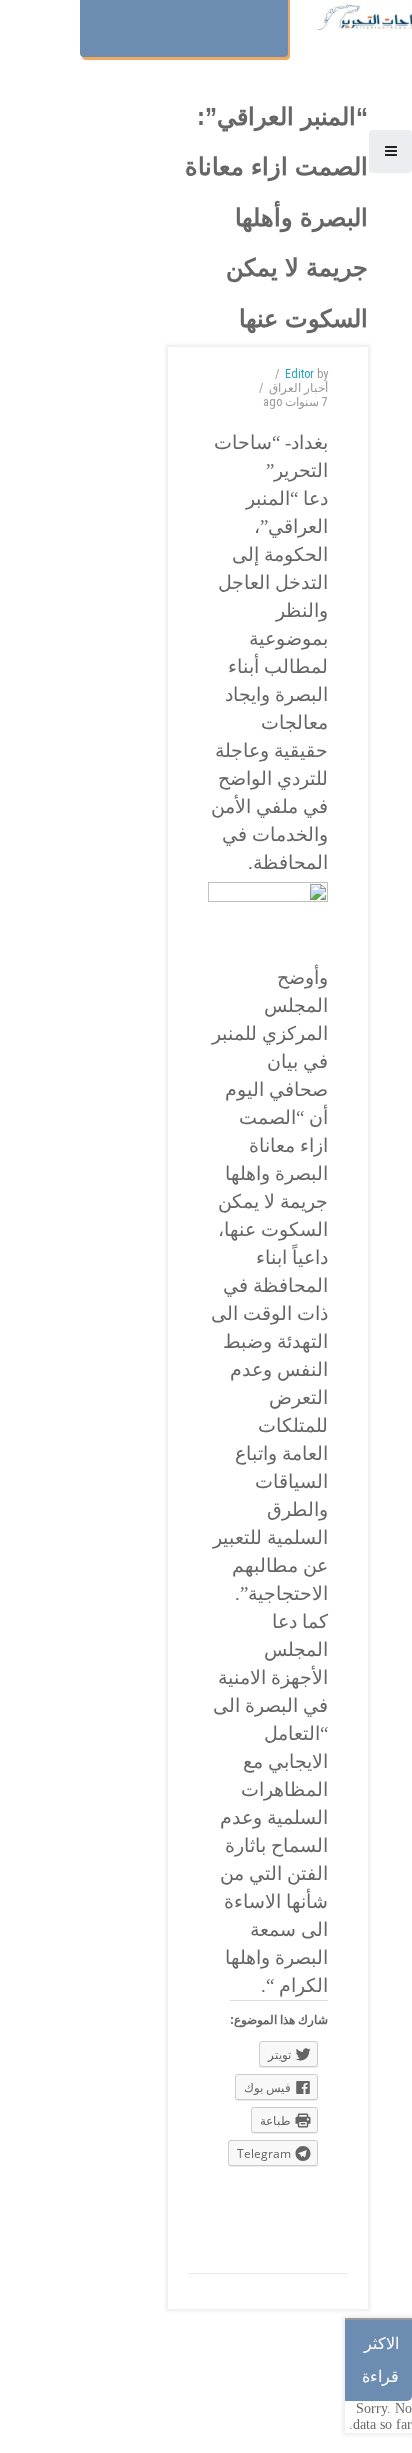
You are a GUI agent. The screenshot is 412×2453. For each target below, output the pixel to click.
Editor (299, 374)
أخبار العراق (298, 388)
